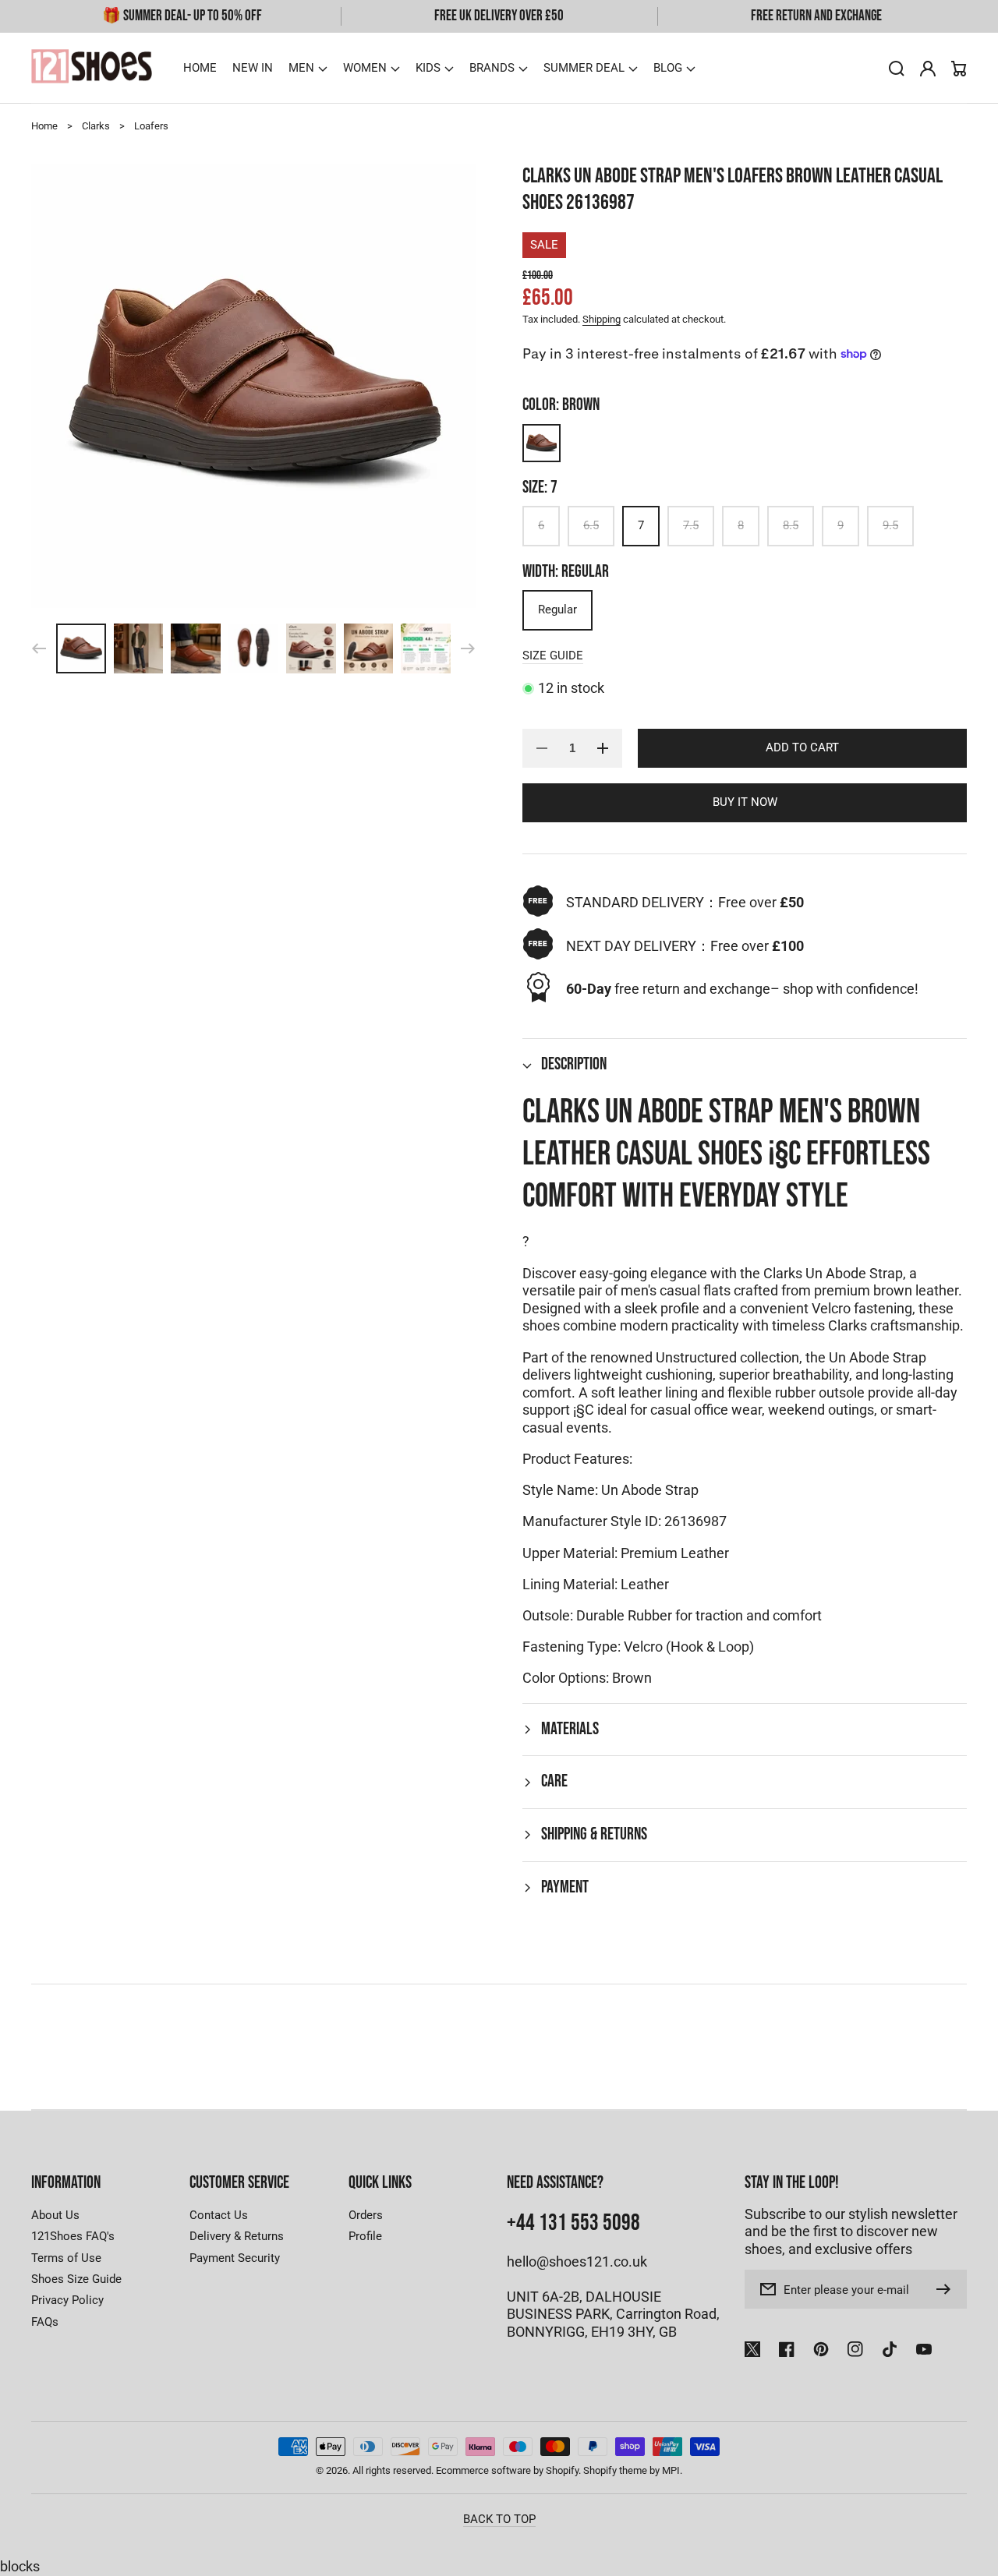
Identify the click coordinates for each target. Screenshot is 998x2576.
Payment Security (235, 2258)
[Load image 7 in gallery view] (426, 648)
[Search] (897, 69)
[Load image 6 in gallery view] (369, 648)
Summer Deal (584, 68)
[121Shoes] (92, 68)
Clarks (96, 126)
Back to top (499, 2519)
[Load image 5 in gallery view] (311, 648)
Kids (428, 68)
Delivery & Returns (237, 2236)
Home (44, 126)
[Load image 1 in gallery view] (81, 648)
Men (301, 68)
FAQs (45, 2322)
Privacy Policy (67, 2300)
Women (365, 68)
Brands (492, 68)
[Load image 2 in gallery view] (139, 648)
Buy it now (745, 802)
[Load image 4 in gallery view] (253, 648)
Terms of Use (66, 2258)
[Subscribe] (947, 2289)
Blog (668, 68)
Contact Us (219, 2215)
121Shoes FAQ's (73, 2236)
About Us (55, 2215)
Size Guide (553, 655)
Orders (366, 2215)
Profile (365, 2236)
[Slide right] (468, 648)
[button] (308, 68)
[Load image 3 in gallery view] (196, 648)
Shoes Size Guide (76, 2279)
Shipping (602, 319)
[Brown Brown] (541, 443)
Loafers (151, 126)
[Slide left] (39, 648)
